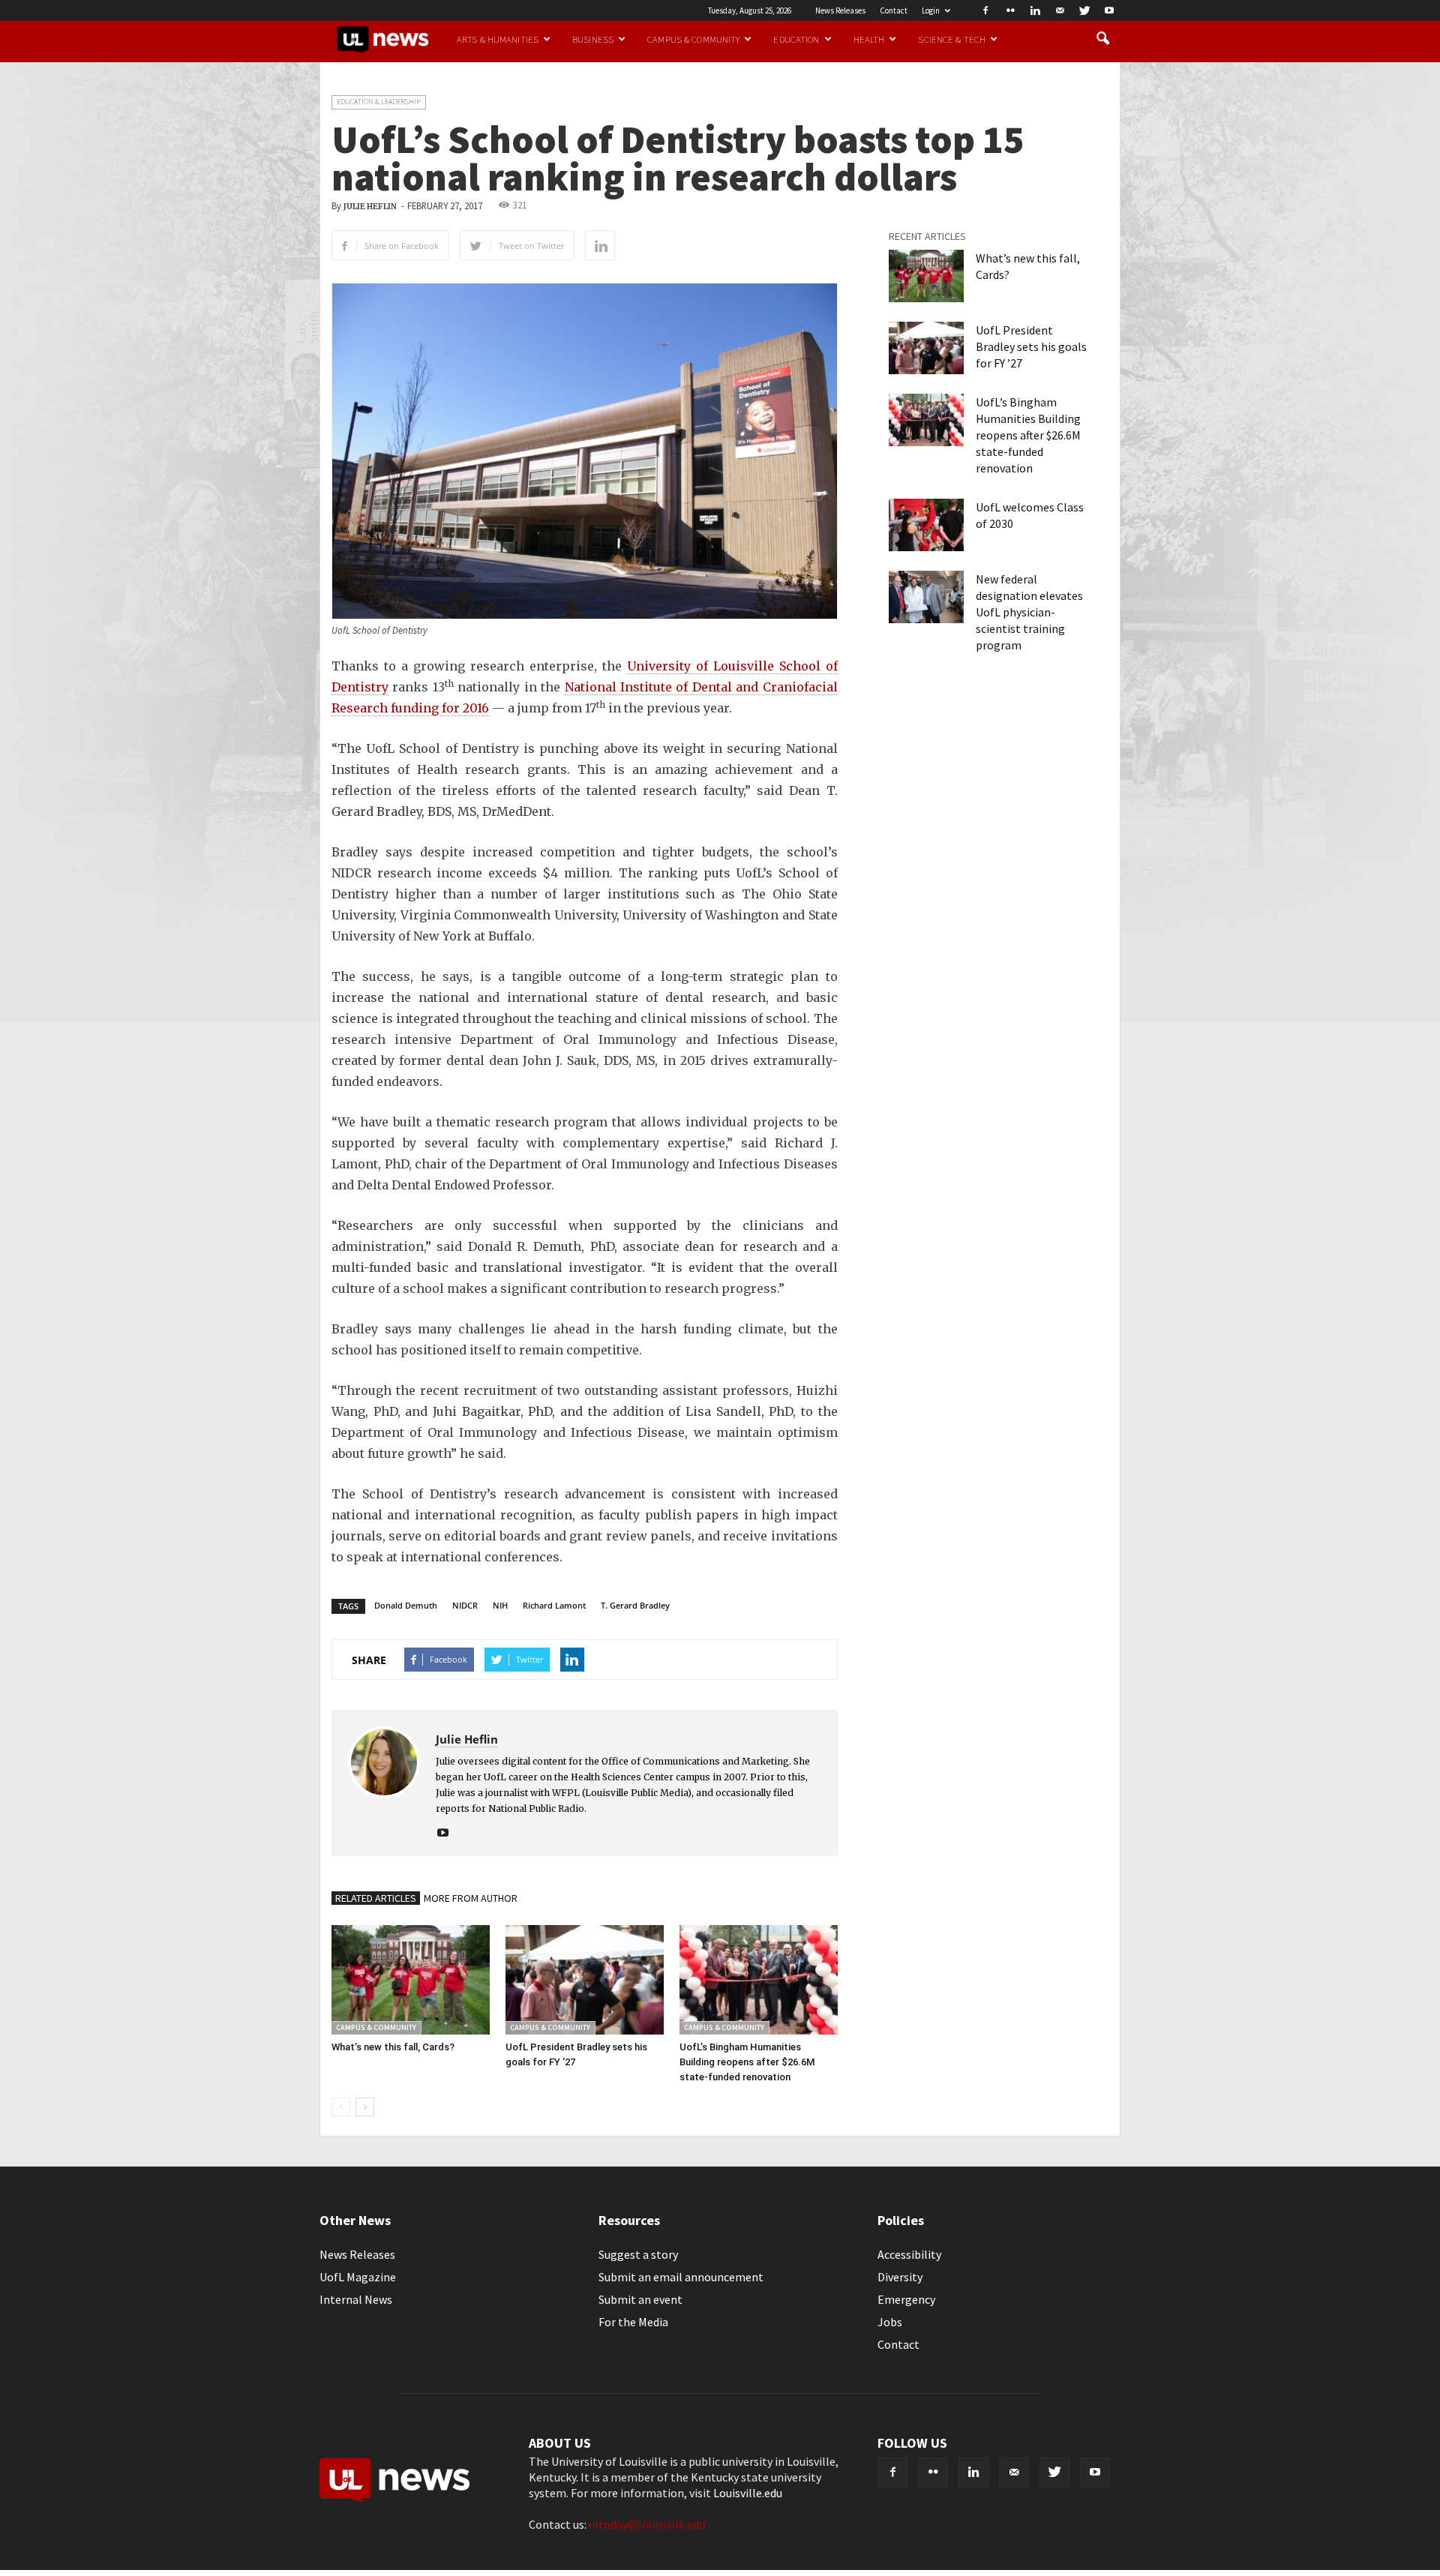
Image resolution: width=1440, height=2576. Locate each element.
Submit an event (640, 2299)
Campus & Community (693, 39)
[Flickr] (1010, 10)
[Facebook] (985, 10)
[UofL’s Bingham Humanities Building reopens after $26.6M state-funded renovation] (759, 1979)
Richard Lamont (554, 1605)
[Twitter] (1084, 10)
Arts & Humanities (498, 39)
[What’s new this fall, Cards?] (411, 1979)
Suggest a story (638, 2254)
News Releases (840, 10)
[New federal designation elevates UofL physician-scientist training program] (926, 597)
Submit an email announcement (681, 2277)
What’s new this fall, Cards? (393, 2047)
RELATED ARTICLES (376, 1898)
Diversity (900, 2277)
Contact (894, 10)
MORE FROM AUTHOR (471, 1898)
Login (931, 10)
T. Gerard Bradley (635, 1605)
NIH (500, 1605)
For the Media (633, 2322)
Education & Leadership (379, 102)
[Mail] (1060, 10)
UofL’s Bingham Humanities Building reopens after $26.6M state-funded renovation (747, 2062)
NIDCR (465, 1605)
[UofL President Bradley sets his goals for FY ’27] (585, 1979)
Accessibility (909, 2254)
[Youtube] (1109, 10)
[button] (1102, 39)
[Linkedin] (1035, 10)
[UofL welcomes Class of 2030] (926, 525)
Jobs (890, 2322)
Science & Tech (952, 39)
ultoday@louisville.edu (647, 2524)
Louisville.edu (748, 2493)
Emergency (906, 2299)
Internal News (356, 2299)
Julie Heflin (370, 207)
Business (593, 39)
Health (869, 39)
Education (796, 39)
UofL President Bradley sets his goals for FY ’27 (1031, 346)
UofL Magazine (358, 2277)
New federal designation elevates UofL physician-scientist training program (1029, 612)
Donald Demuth (406, 1605)
